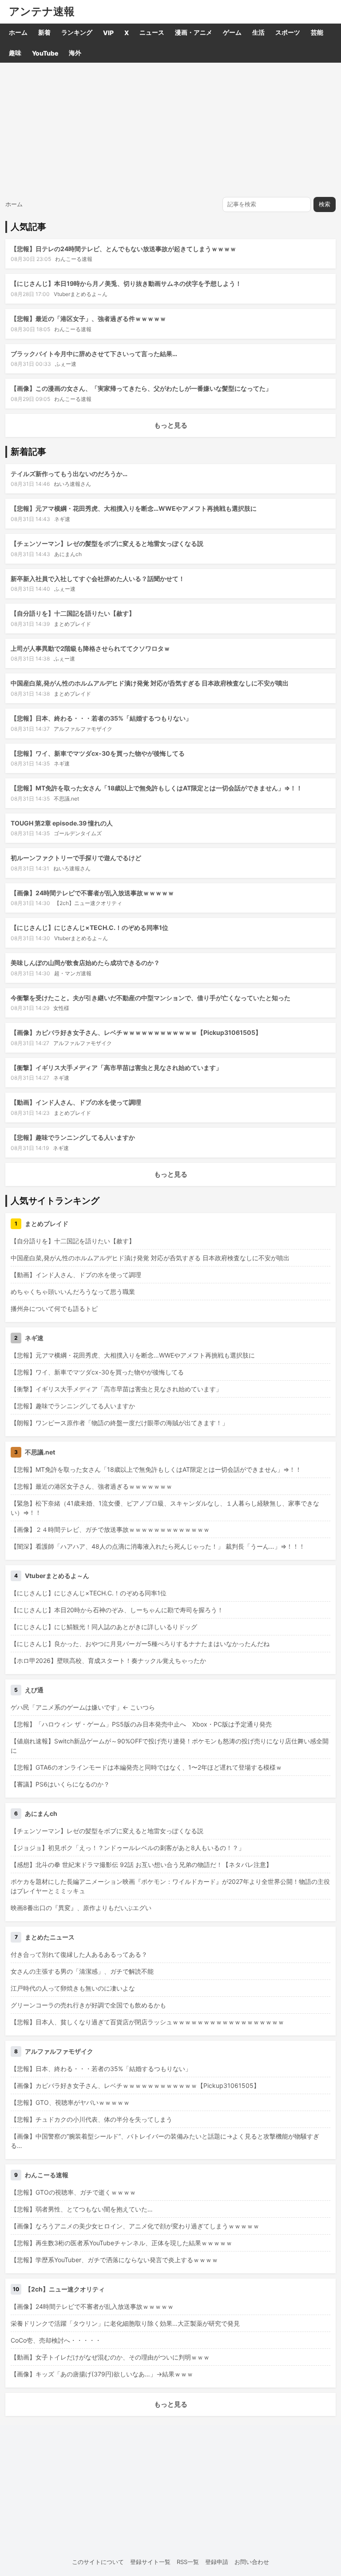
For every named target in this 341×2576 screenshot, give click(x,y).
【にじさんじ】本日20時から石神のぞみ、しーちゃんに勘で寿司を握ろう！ (117, 1610)
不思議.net (66, 799)
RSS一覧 (188, 2562)
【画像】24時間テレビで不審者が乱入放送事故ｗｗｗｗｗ (92, 893)
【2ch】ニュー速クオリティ (88, 903)
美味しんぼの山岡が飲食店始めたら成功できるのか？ (85, 963)
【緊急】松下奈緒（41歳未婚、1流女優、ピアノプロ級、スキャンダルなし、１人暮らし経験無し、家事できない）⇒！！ (165, 1508)
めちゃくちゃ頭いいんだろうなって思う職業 (73, 1292)
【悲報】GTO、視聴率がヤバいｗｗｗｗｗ (70, 2102)
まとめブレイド (72, 624)
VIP (108, 33)
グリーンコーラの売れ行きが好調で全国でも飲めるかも (88, 2005)
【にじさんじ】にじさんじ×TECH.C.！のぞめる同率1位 (89, 927)
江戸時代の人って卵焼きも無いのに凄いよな (73, 1988)
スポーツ (288, 32)
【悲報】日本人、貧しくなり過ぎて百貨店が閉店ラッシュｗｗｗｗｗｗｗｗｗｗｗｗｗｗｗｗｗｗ (147, 2022)
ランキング (77, 32)
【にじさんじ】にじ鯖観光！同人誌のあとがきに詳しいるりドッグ (104, 1627)
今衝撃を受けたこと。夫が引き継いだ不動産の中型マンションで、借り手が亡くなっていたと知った (151, 998)
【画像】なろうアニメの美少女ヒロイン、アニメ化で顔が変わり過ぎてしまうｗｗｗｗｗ (135, 2226)
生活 (258, 32)
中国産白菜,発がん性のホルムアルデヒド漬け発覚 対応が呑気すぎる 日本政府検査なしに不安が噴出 (150, 683)
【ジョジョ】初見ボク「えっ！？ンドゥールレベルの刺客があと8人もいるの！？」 (128, 1848)
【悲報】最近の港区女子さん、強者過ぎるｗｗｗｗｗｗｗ (91, 1486)
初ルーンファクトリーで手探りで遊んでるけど (76, 858)
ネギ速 (62, 519)
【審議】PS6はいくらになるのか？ (60, 1784)
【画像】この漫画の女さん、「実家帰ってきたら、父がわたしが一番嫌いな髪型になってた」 (141, 388)
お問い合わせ (252, 2562)
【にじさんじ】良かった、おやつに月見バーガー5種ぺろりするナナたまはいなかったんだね (140, 1644)
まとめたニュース (50, 1937)
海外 (75, 53)
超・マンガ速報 (73, 973)
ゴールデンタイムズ (78, 833)
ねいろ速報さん (72, 484)
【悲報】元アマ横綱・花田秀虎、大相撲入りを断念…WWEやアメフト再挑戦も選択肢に (134, 508)
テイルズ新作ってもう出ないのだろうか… (69, 474)
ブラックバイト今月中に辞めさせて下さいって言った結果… (94, 354)
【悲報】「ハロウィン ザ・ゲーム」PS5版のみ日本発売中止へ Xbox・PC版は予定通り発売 (141, 1724)
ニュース (152, 32)
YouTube (45, 53)
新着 (44, 32)
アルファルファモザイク (83, 729)
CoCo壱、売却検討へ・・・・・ (56, 2340)
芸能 (317, 32)
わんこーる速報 (74, 259)
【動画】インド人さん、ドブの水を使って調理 (76, 1102)
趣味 (15, 53)
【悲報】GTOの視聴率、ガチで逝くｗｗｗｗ (73, 2192)
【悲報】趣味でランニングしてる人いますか (73, 1137)
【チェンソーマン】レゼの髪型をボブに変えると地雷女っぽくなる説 (107, 543)
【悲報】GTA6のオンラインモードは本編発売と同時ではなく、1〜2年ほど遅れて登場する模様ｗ (146, 1767)
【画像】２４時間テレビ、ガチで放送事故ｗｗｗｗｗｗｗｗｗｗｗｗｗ (110, 1529)
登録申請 (217, 2562)
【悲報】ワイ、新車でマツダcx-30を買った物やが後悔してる (98, 753)
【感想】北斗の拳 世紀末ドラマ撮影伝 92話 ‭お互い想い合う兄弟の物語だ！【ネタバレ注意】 (141, 1865)
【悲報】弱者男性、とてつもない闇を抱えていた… (82, 2209)
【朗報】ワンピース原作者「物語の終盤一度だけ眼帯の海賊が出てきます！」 (119, 1423)
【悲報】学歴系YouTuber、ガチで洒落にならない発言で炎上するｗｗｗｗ (114, 2260)
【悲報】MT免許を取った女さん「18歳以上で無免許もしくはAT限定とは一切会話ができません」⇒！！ (157, 788)
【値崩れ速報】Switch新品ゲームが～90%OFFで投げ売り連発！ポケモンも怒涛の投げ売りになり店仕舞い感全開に (170, 1746)
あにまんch (68, 554)
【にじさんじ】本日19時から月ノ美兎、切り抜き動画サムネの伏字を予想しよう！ (126, 283)
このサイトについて (98, 2562)
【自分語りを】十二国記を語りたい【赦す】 (73, 613)
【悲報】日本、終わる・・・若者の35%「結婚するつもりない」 (101, 718)
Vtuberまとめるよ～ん (81, 294)
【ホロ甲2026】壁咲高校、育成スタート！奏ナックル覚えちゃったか (108, 1661)
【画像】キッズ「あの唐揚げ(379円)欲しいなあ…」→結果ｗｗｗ (102, 2374)
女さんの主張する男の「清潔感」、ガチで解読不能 (82, 1971)
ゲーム (232, 32)
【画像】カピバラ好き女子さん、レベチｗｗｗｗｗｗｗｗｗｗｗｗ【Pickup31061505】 (136, 1032)
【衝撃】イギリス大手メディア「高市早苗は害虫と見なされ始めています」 (116, 1068)
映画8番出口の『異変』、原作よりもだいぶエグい (81, 1908)
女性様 (61, 1008)
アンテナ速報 (42, 12)
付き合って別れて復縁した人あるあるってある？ (79, 1954)
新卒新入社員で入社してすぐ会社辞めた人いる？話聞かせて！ (98, 579)
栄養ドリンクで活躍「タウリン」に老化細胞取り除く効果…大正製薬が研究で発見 (125, 2323)
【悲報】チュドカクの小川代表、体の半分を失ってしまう (91, 2119)
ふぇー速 (66, 364)
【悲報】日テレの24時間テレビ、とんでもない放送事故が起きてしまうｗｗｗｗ (123, 249)
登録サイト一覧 (150, 2562)
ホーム (18, 32)
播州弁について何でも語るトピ (54, 1308)
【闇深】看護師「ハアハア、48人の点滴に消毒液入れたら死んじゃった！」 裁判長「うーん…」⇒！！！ (158, 1546)
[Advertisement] (170, 129)
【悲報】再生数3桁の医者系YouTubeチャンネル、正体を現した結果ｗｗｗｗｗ (121, 2243)
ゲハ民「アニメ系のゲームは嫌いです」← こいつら (83, 1707)
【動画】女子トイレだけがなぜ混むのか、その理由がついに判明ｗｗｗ (110, 2357)
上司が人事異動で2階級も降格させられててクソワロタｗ (90, 648)
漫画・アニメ (194, 32)
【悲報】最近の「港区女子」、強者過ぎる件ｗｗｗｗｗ (88, 318)
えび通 (34, 1690)
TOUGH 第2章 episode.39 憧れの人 (62, 823)
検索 (325, 204)
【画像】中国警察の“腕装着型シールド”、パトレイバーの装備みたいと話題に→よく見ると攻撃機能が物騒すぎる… (165, 2141)
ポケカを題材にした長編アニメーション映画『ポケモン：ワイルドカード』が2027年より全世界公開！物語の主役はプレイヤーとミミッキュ (170, 1886)
